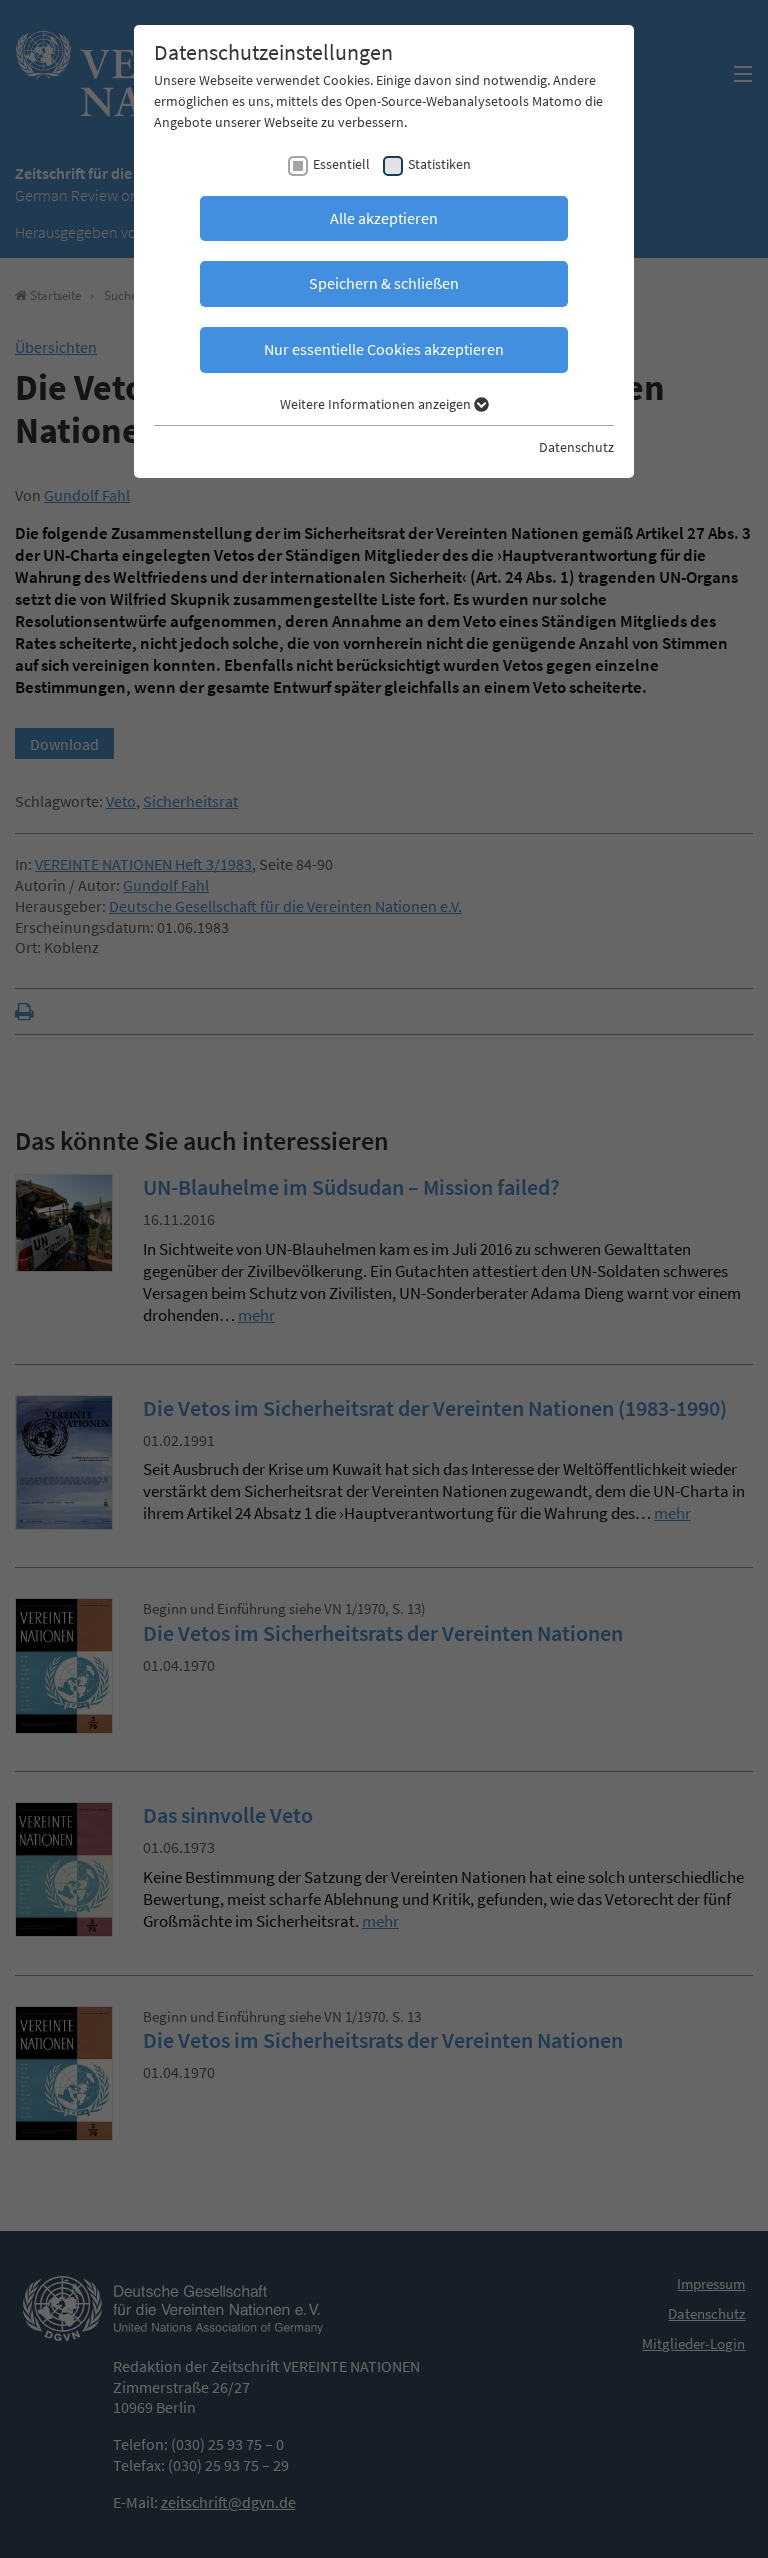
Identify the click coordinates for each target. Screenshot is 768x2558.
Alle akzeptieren (384, 218)
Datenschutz (576, 447)
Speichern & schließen (384, 283)
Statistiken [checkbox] (439, 164)
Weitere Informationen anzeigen (377, 404)
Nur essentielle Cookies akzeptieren (384, 349)
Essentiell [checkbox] (341, 164)
